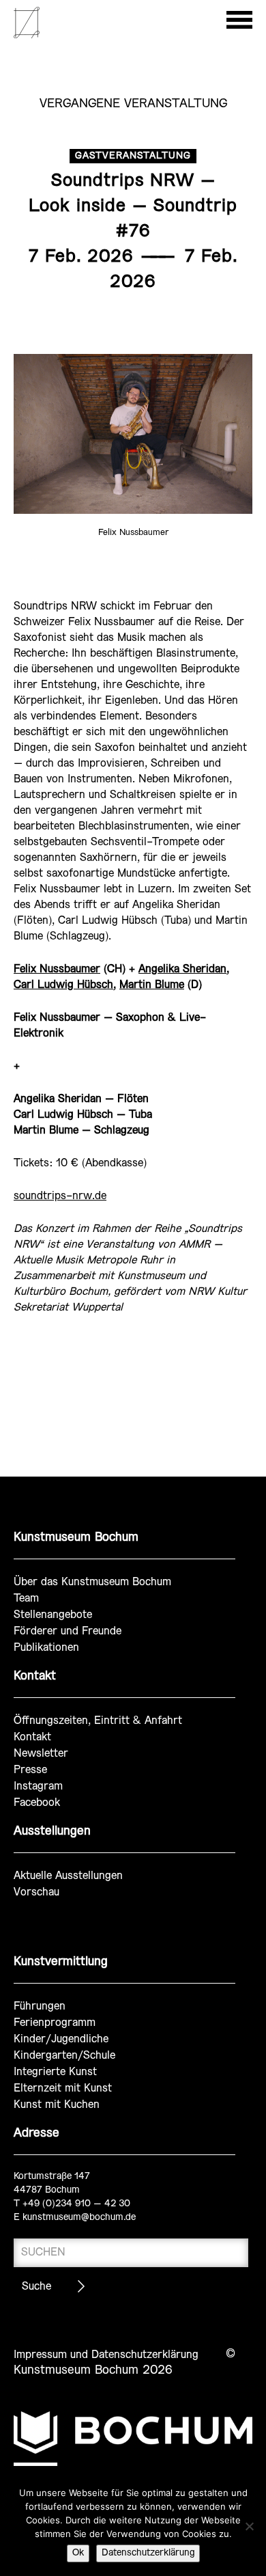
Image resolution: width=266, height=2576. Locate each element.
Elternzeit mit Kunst (63, 2088)
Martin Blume (152, 985)
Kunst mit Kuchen (57, 2105)
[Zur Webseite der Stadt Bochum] (133, 2439)
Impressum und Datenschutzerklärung (106, 2355)
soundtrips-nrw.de (60, 1196)
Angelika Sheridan (182, 969)
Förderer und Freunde (68, 1631)
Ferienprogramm (55, 2023)
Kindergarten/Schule (64, 2056)
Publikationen (46, 1648)
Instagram (38, 1786)
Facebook (37, 1803)
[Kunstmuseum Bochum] (27, 36)
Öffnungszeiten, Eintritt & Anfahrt (98, 1721)
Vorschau (36, 1892)
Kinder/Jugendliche (61, 2039)
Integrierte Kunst (55, 2072)
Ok (78, 2553)
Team (26, 1599)
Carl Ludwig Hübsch (63, 985)
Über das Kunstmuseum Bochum (92, 1582)
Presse (30, 1770)
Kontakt (32, 1737)
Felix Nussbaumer (57, 969)
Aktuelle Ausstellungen (68, 1876)
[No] (249, 2526)
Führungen (40, 2006)
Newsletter (41, 1754)
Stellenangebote (53, 1615)
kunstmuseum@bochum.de (79, 2218)
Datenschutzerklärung (148, 2553)
